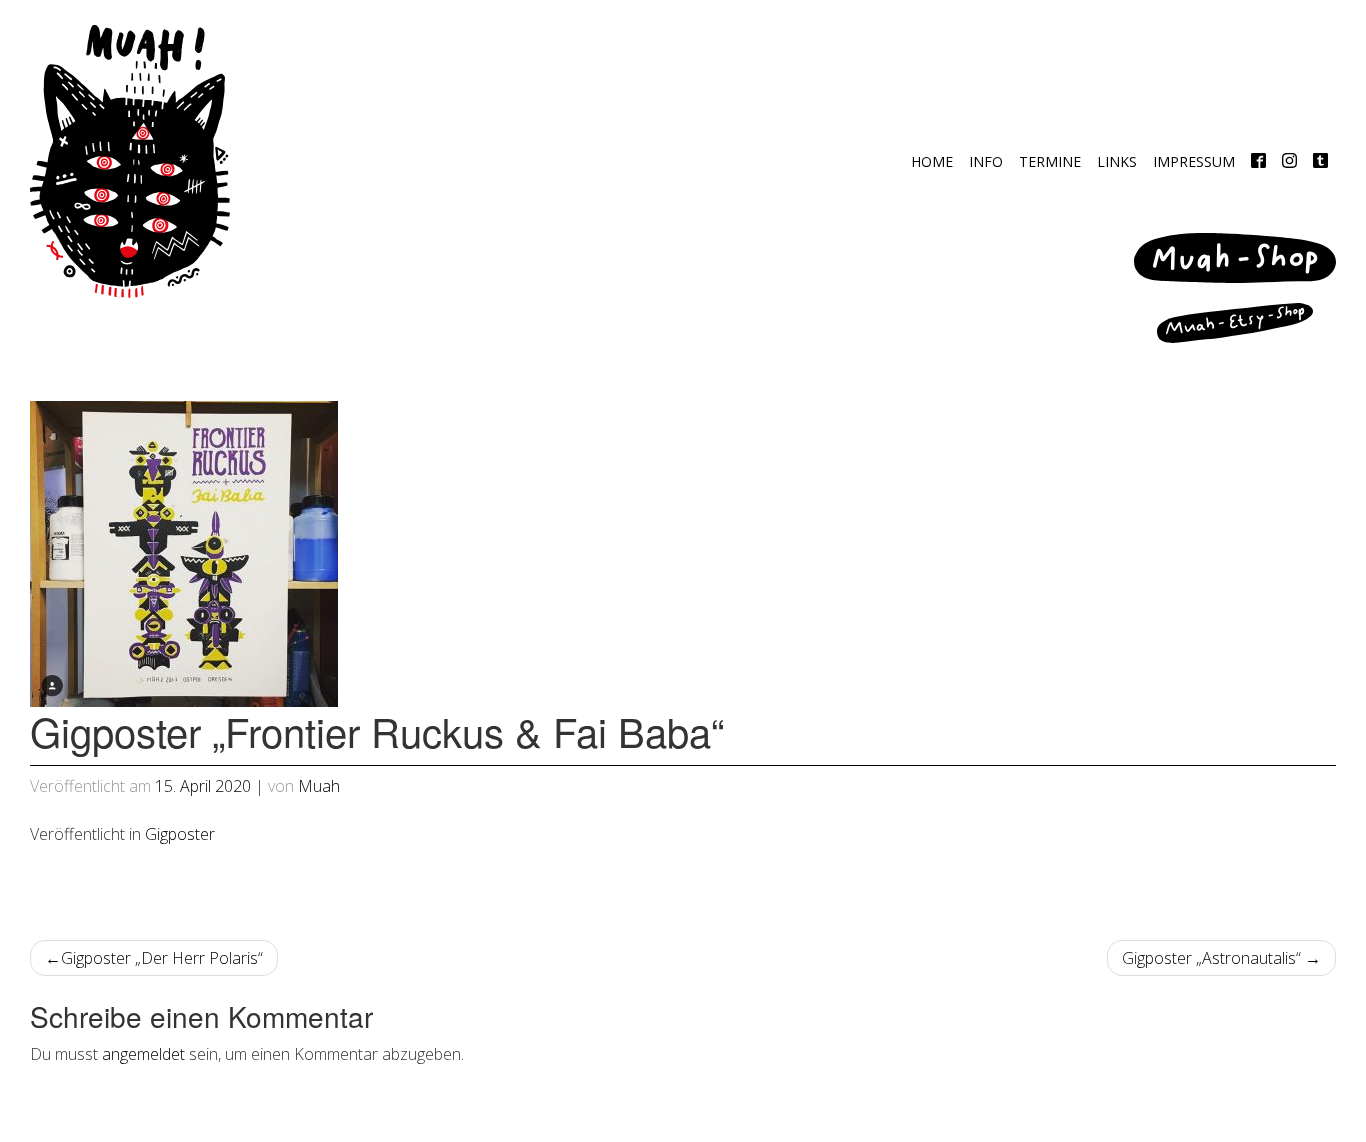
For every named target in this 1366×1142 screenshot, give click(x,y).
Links (1117, 161)
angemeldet (143, 1054)
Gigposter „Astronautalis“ (1211, 958)
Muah (319, 786)
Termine (1050, 161)
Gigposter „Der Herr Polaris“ (162, 958)
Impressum (1194, 161)
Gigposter (180, 834)
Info (986, 161)
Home (932, 161)
